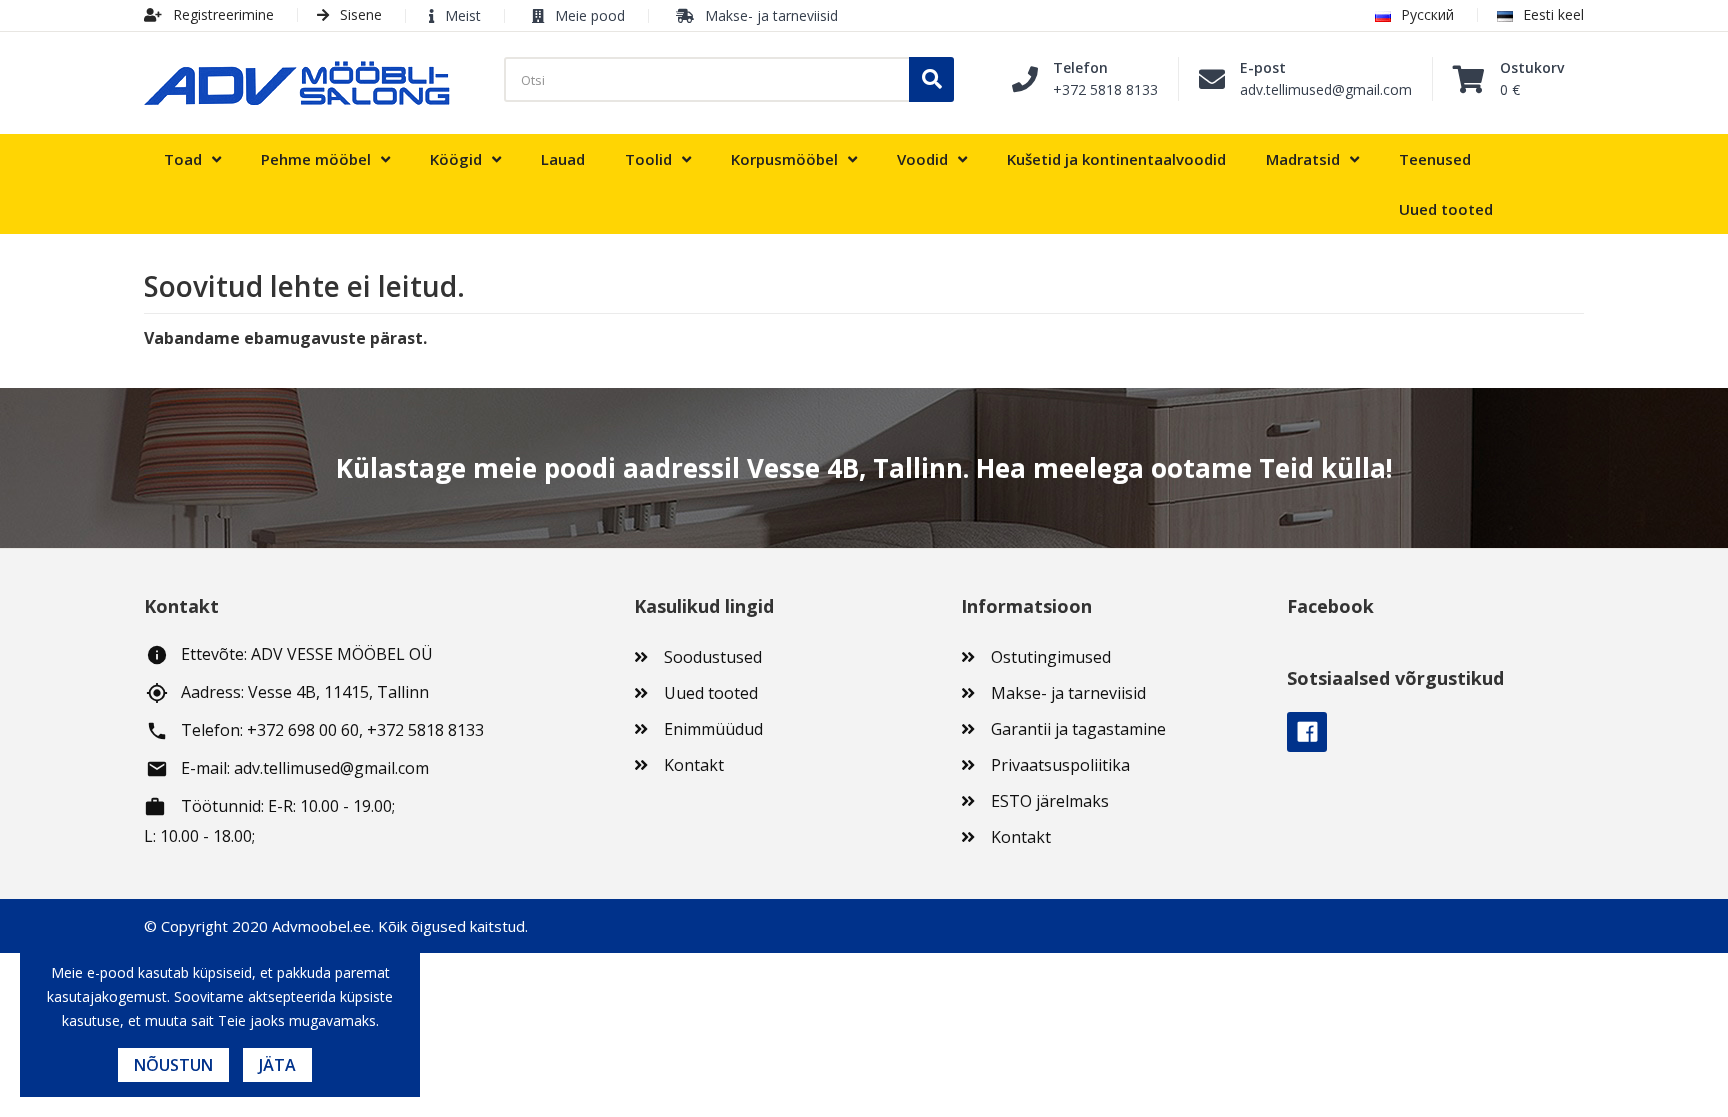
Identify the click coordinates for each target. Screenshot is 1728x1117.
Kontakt (694, 765)
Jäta (277, 1065)
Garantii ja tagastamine (1078, 729)
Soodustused (713, 657)
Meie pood (590, 15)
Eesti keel (1553, 14)
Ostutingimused (1051, 657)
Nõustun (173, 1065)
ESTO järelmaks (1050, 801)
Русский (1427, 14)
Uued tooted (711, 693)
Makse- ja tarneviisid (771, 15)
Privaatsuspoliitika (1060, 765)
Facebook (1307, 732)
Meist (463, 15)
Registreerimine (221, 14)
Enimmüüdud (713, 729)
